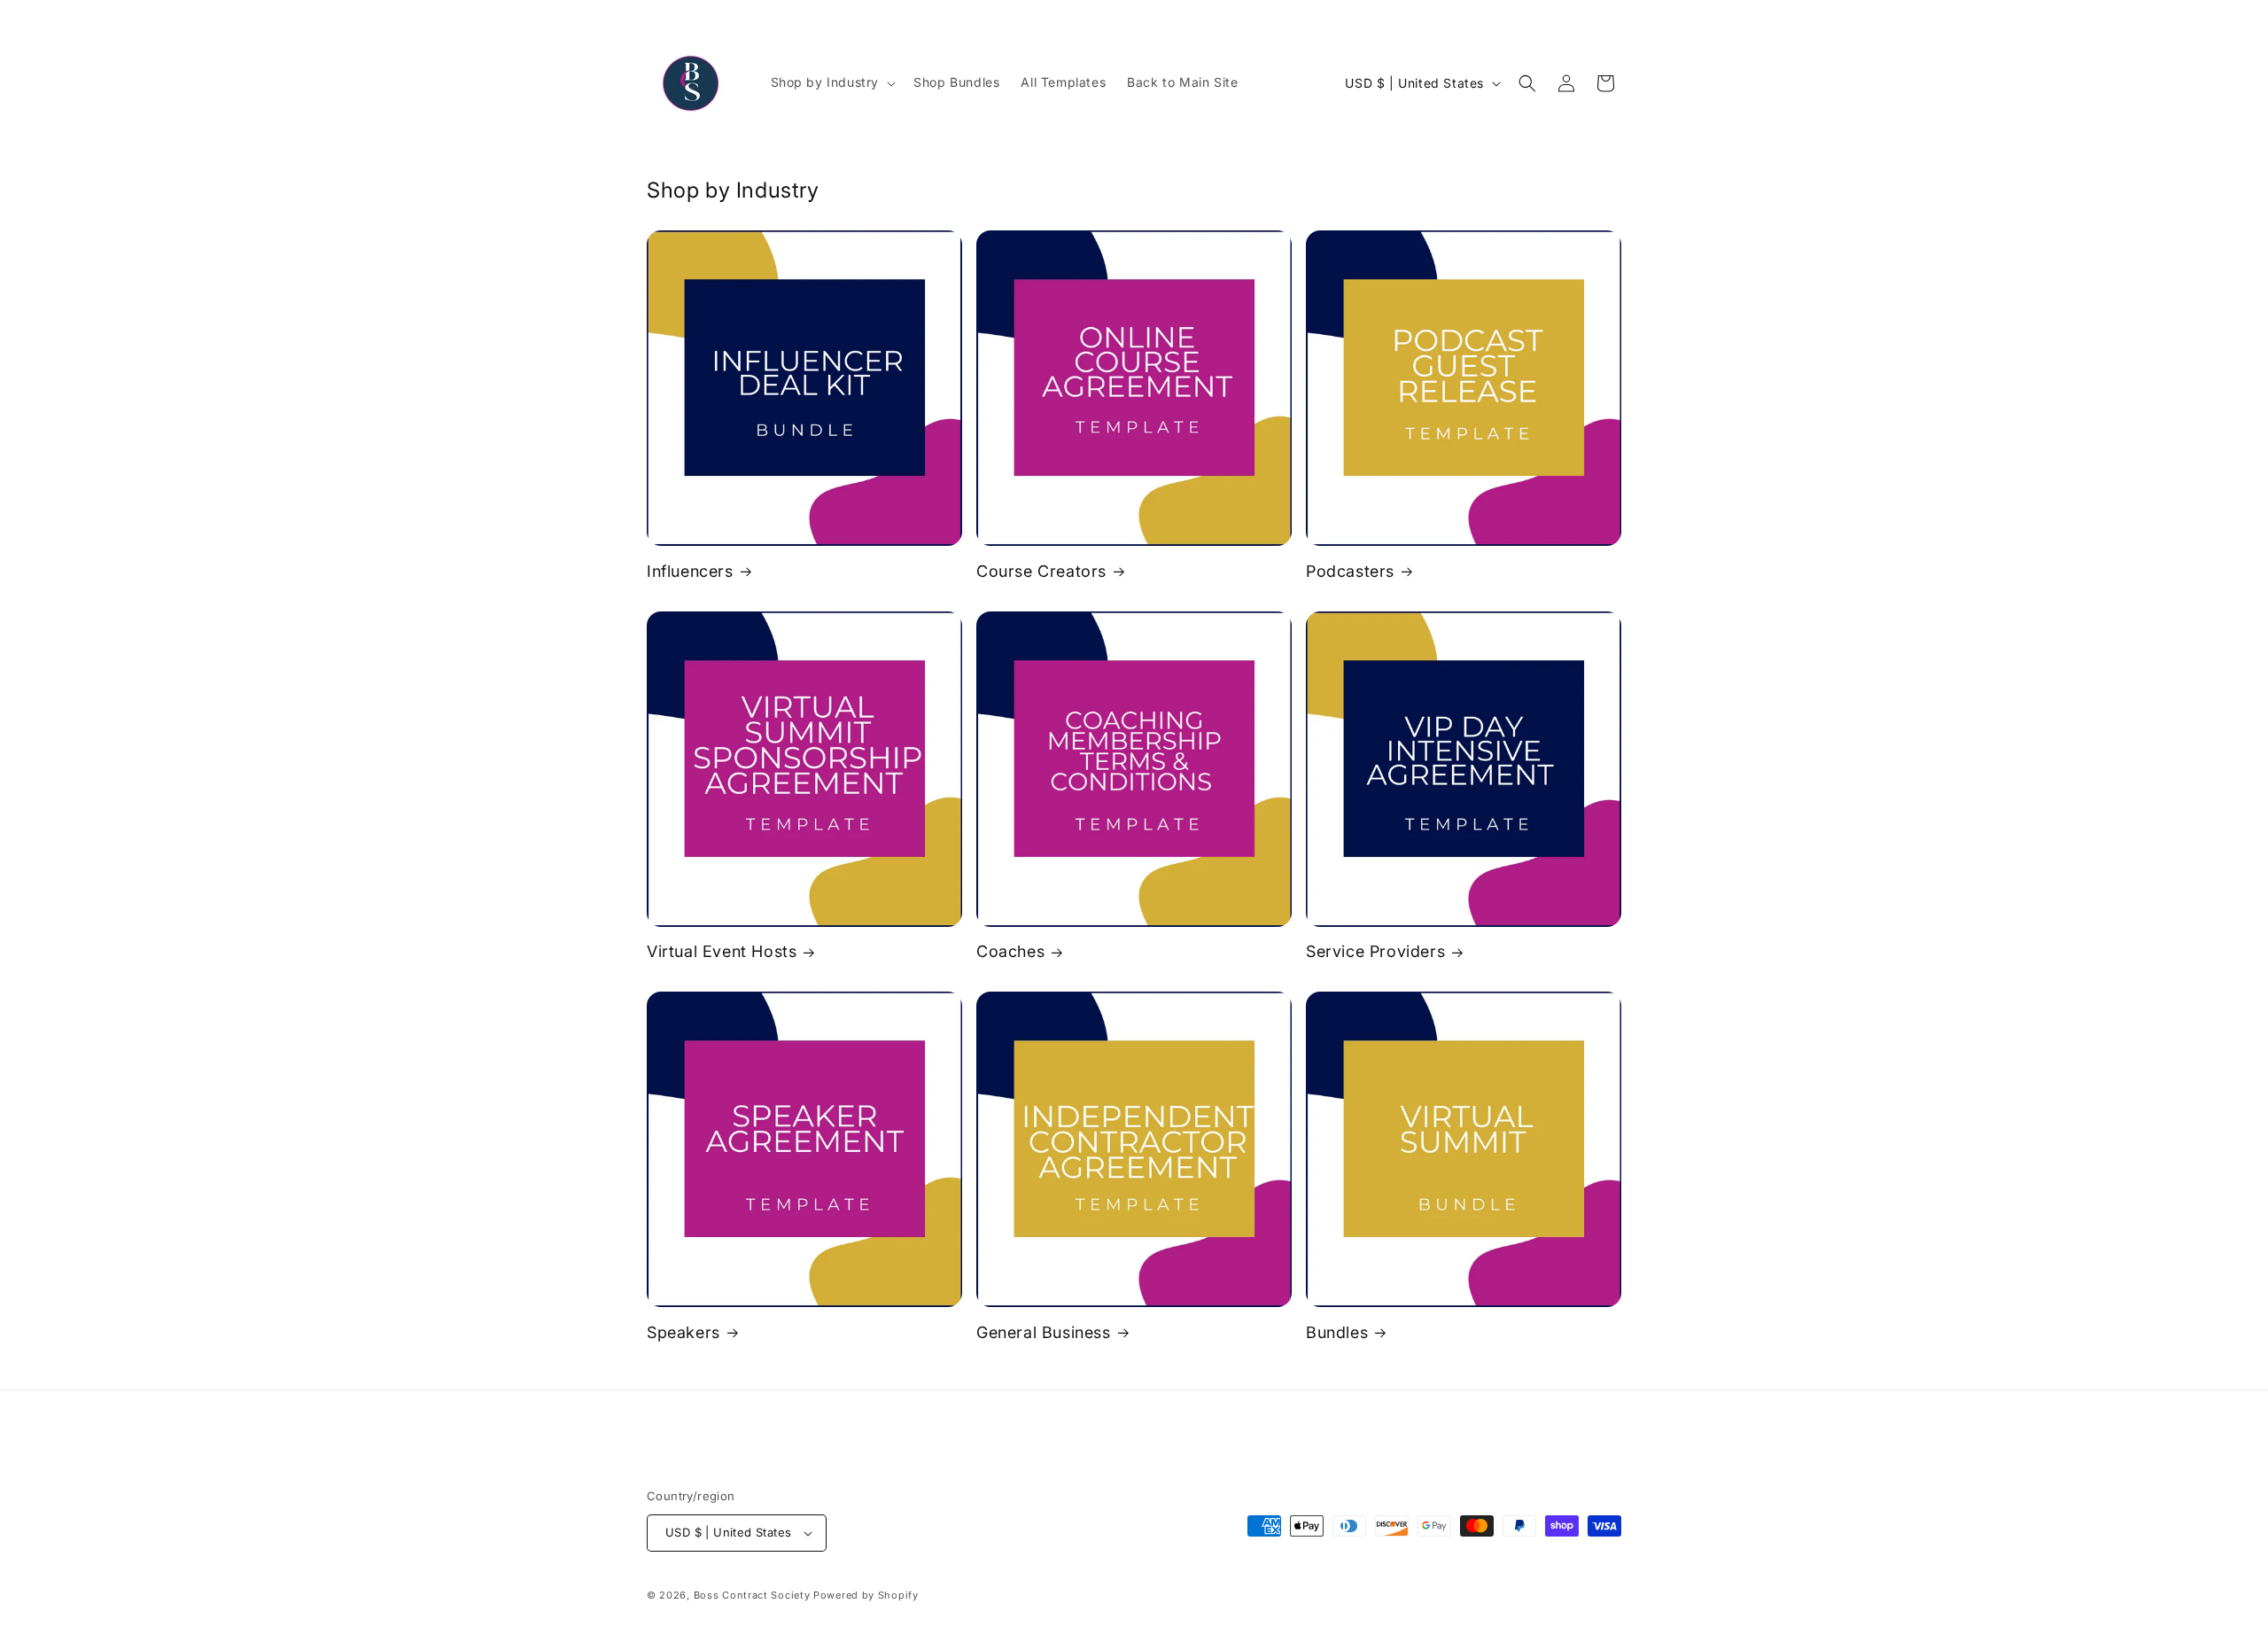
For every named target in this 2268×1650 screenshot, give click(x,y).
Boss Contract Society (752, 1595)
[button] (832, 82)
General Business (1044, 1332)
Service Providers (1375, 951)
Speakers (684, 1332)
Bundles (1337, 1332)
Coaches (1010, 951)
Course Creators (1041, 571)
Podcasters (1350, 571)
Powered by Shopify (866, 1595)
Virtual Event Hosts (722, 951)
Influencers (690, 571)
